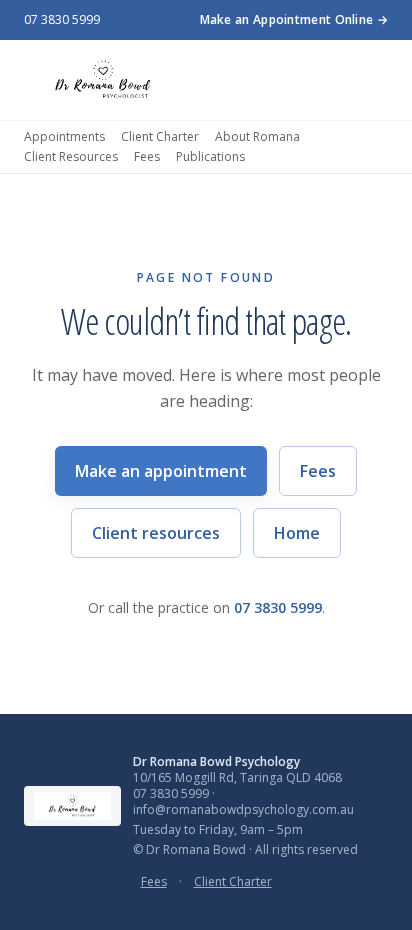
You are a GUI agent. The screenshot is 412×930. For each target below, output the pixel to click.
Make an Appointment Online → (294, 20)
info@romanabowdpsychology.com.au (243, 809)
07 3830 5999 (62, 20)
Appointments (64, 137)
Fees (147, 157)
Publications (210, 157)
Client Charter (160, 137)
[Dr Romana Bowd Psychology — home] (103, 80)
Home (297, 533)
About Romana (257, 137)
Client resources (156, 533)
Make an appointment (161, 471)
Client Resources (71, 157)
